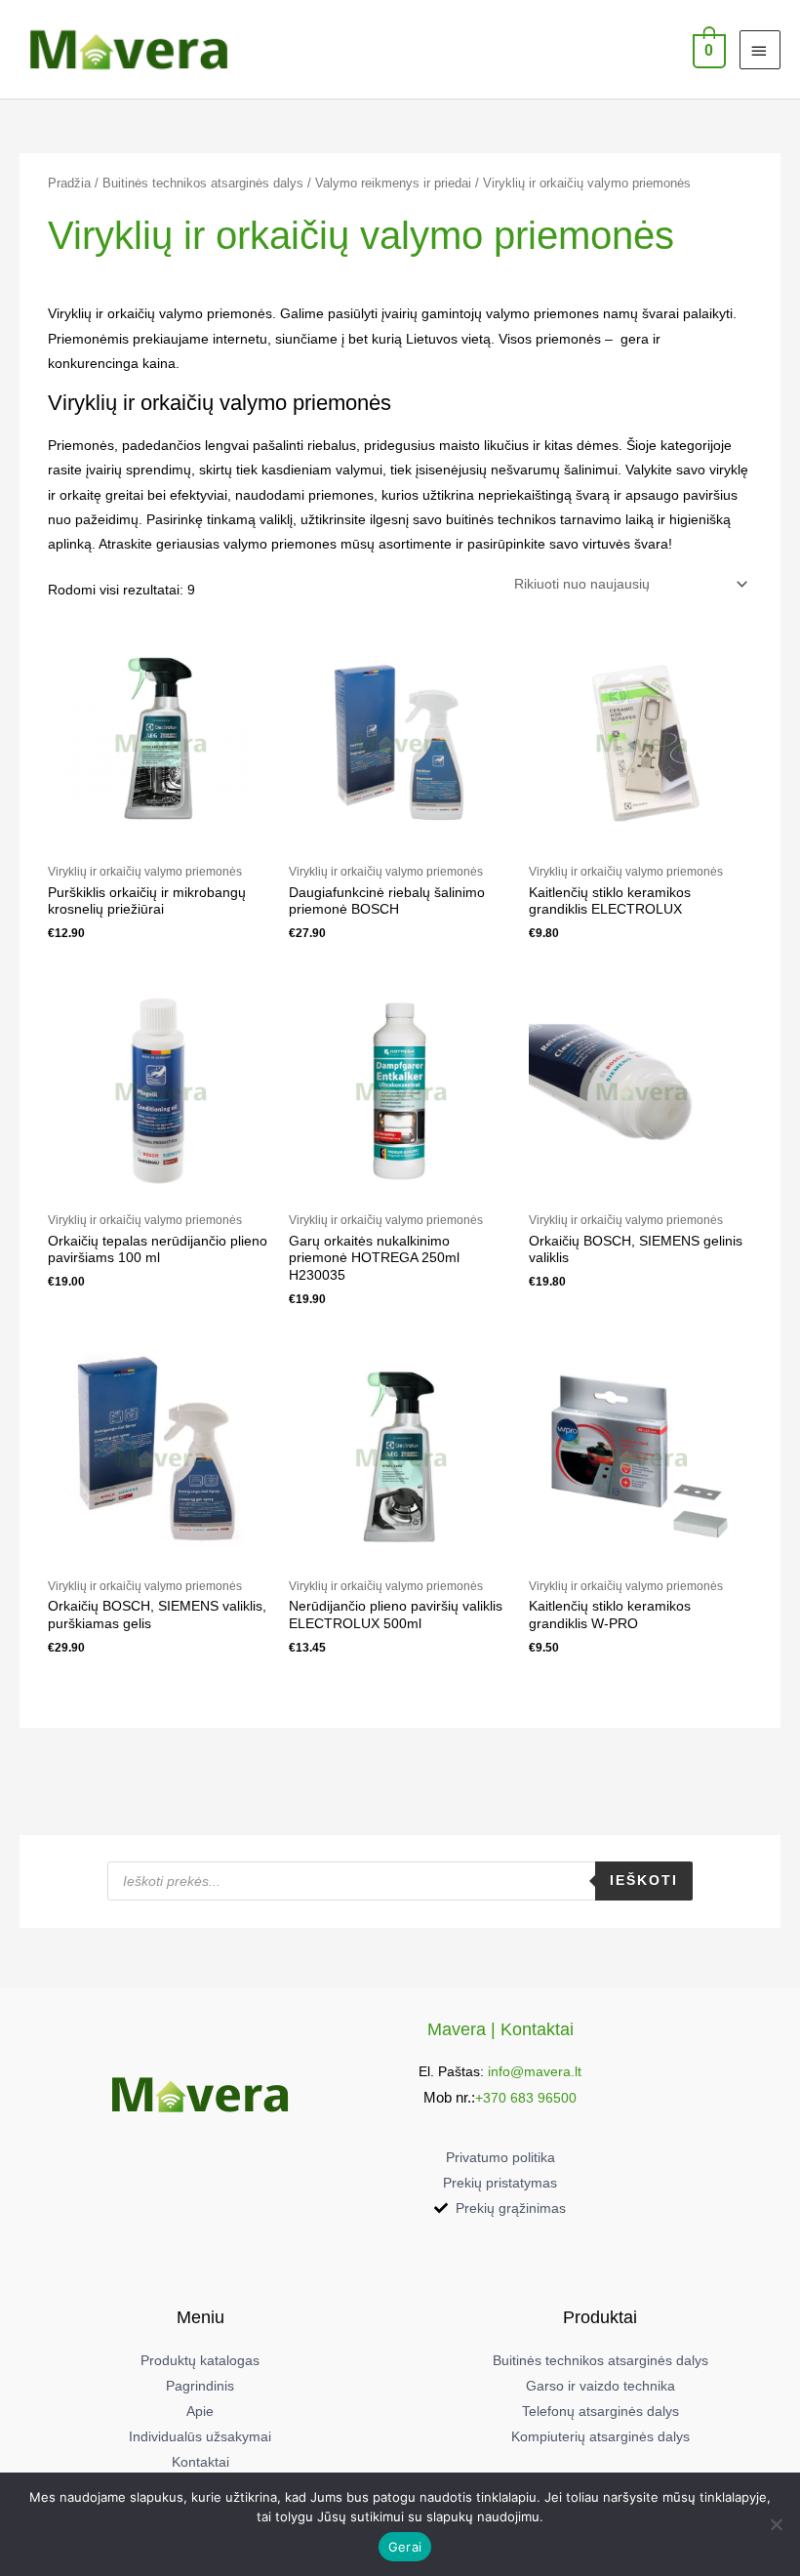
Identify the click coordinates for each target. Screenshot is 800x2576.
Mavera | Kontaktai (500, 2029)
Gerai (405, 2547)
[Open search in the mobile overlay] (400, 1881)
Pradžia (69, 184)
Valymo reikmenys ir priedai (393, 184)
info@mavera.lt (535, 2072)
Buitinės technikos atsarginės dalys (203, 184)
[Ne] (776, 2524)
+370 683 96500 (526, 2098)
